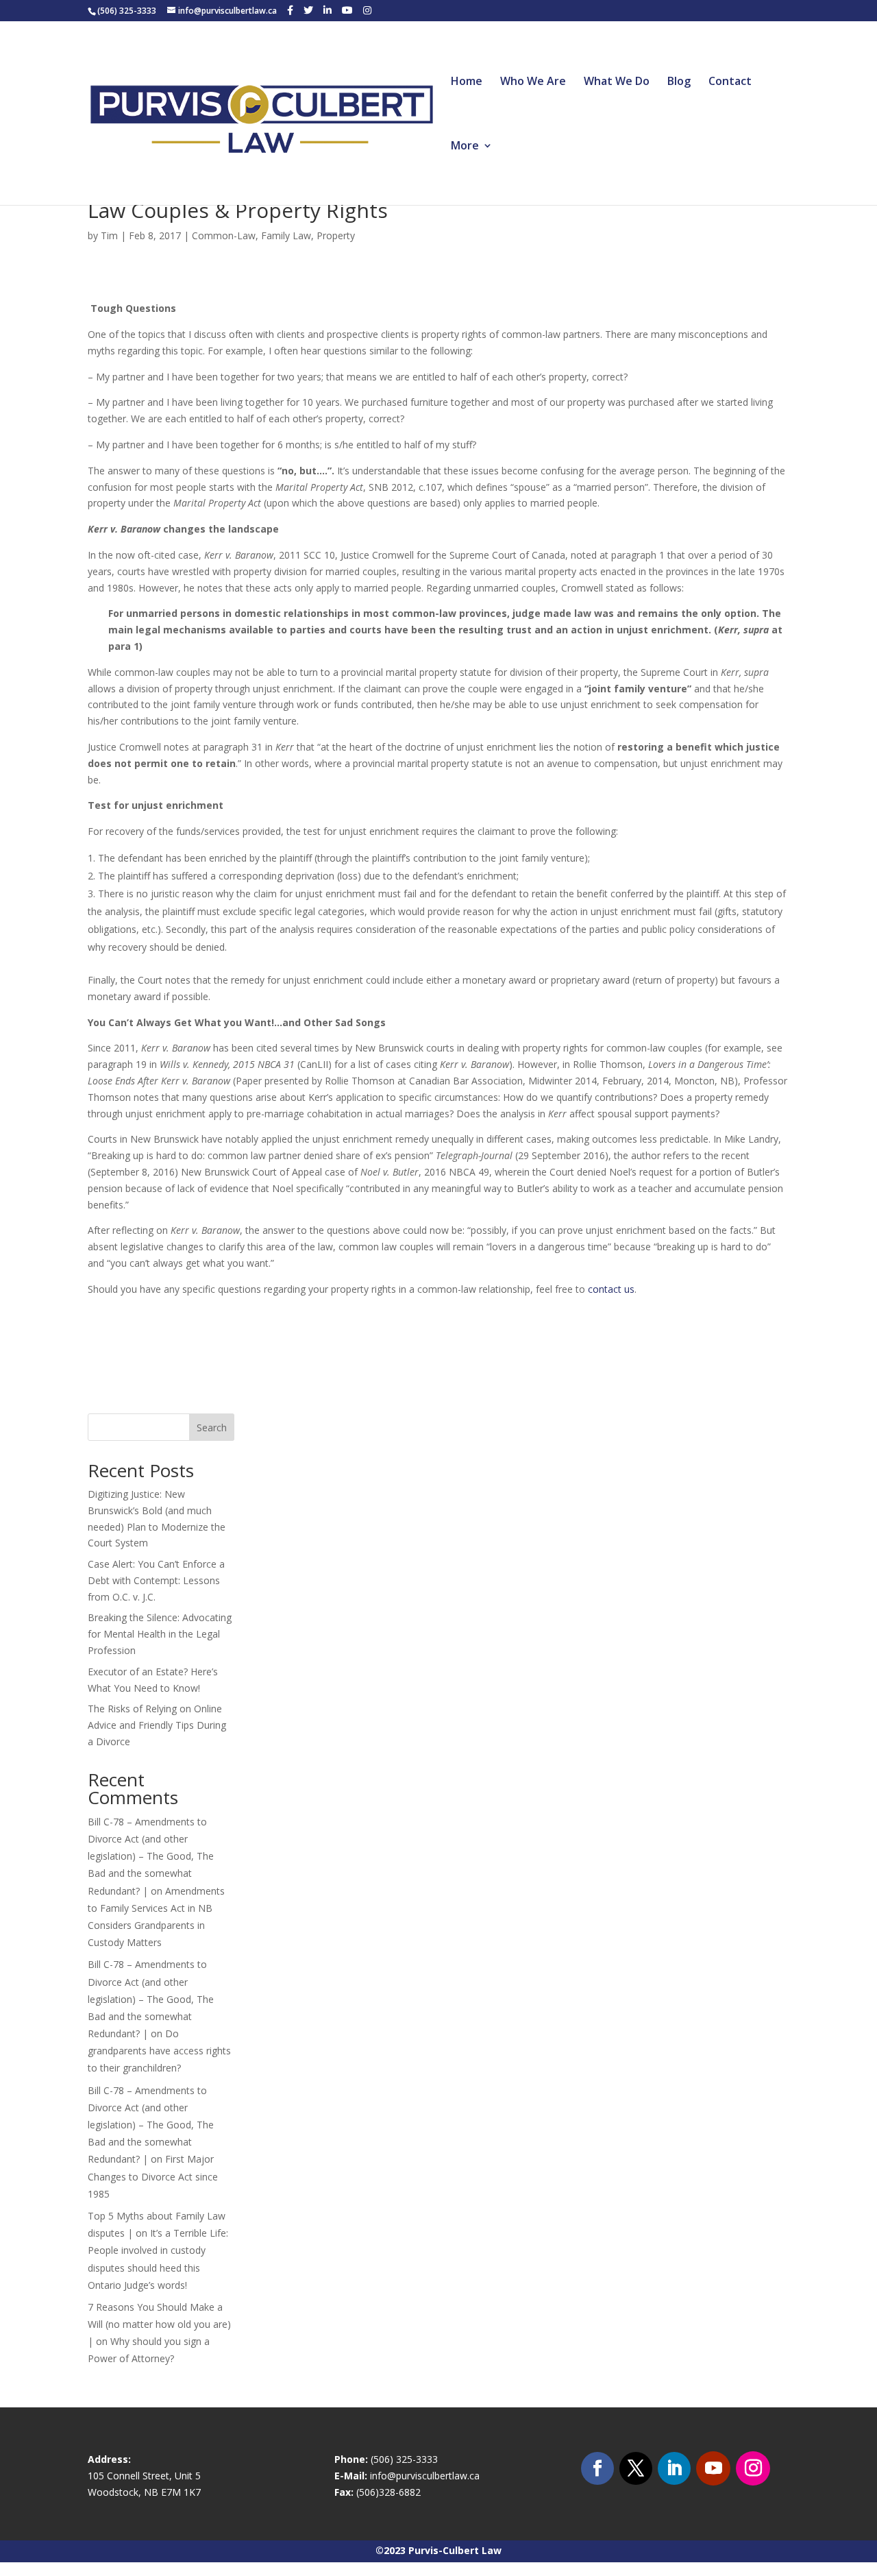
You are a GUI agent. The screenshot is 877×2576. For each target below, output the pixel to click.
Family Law (286, 235)
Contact (730, 82)
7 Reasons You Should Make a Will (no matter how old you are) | (159, 2324)
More (465, 147)
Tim (109, 235)
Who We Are (533, 82)
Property (336, 235)
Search (212, 1427)
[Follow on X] (636, 2468)
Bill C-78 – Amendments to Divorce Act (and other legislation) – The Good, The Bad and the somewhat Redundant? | (151, 1856)
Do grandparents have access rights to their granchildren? (159, 2051)
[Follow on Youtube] (713, 2468)
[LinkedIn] (328, 10)
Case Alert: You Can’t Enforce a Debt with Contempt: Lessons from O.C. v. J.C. (156, 1580)
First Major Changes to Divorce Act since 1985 (153, 2176)
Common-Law (224, 235)
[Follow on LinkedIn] (674, 2468)
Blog (679, 82)
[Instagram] (367, 10)
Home (467, 82)
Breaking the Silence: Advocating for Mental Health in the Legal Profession (160, 1634)
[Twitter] (308, 10)
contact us (611, 1289)
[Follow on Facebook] (597, 2468)
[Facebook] (290, 10)
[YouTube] (347, 10)
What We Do (617, 82)
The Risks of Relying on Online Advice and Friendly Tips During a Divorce (157, 1725)
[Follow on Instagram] (753, 2468)
